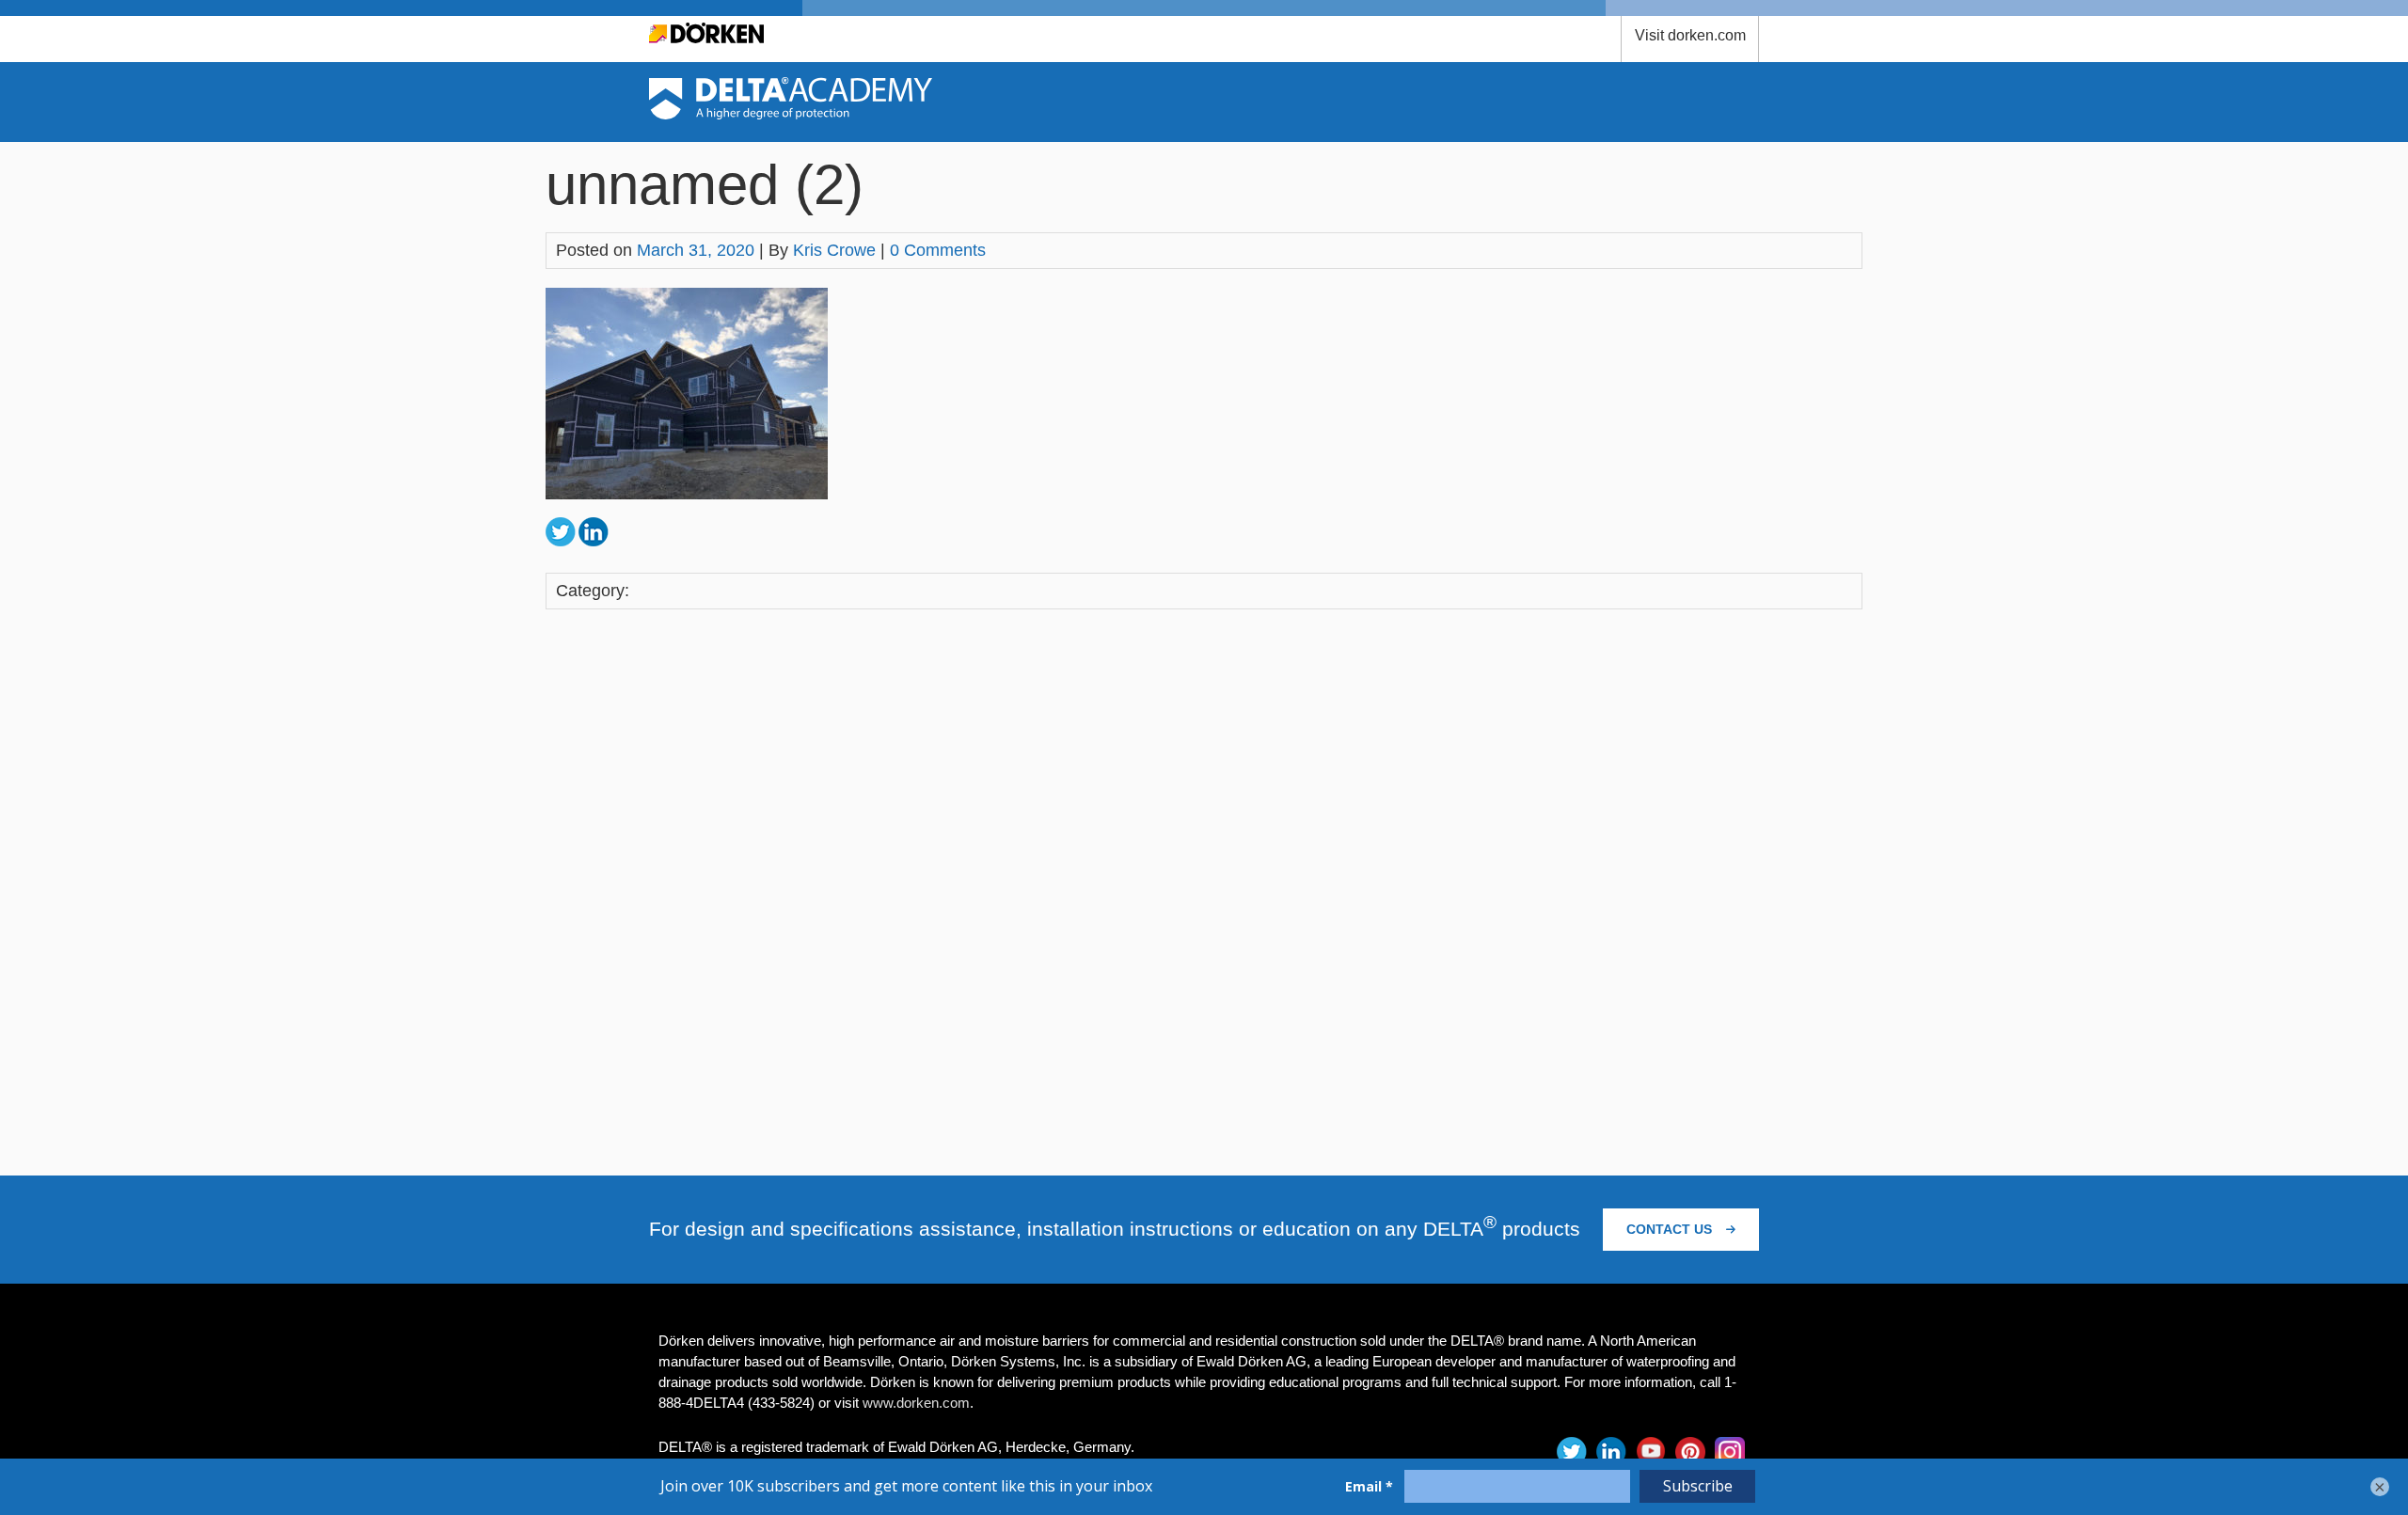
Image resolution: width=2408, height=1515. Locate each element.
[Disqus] (1204, 889)
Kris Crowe (834, 250)
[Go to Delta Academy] (791, 114)
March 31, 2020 (696, 250)
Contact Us (1671, 1229)
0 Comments (938, 250)
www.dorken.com (916, 1403)
